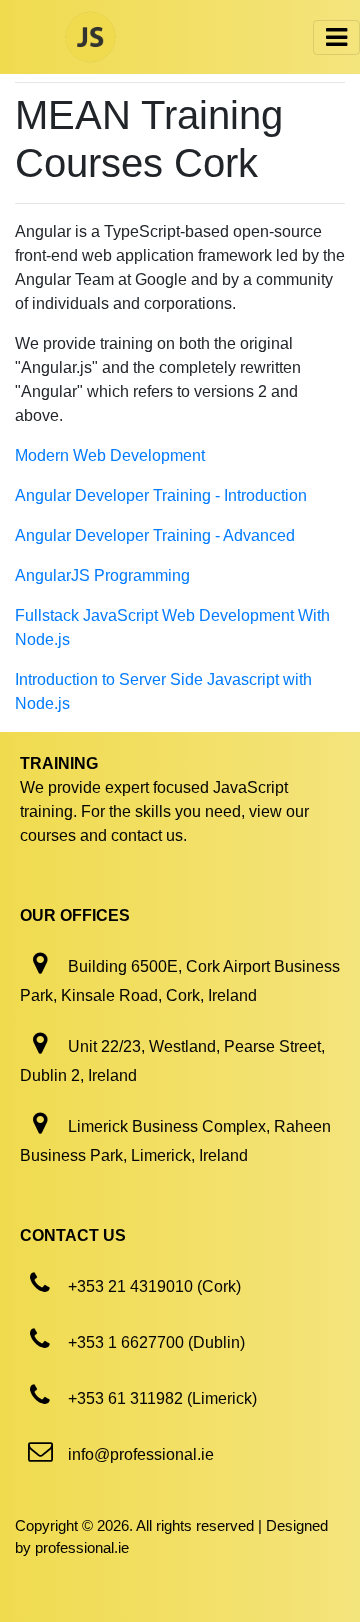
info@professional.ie (141, 1454)
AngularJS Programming (102, 575)
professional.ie (82, 1547)
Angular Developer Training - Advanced (155, 535)
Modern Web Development (110, 455)
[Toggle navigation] (336, 37)
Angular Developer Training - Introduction (161, 495)
